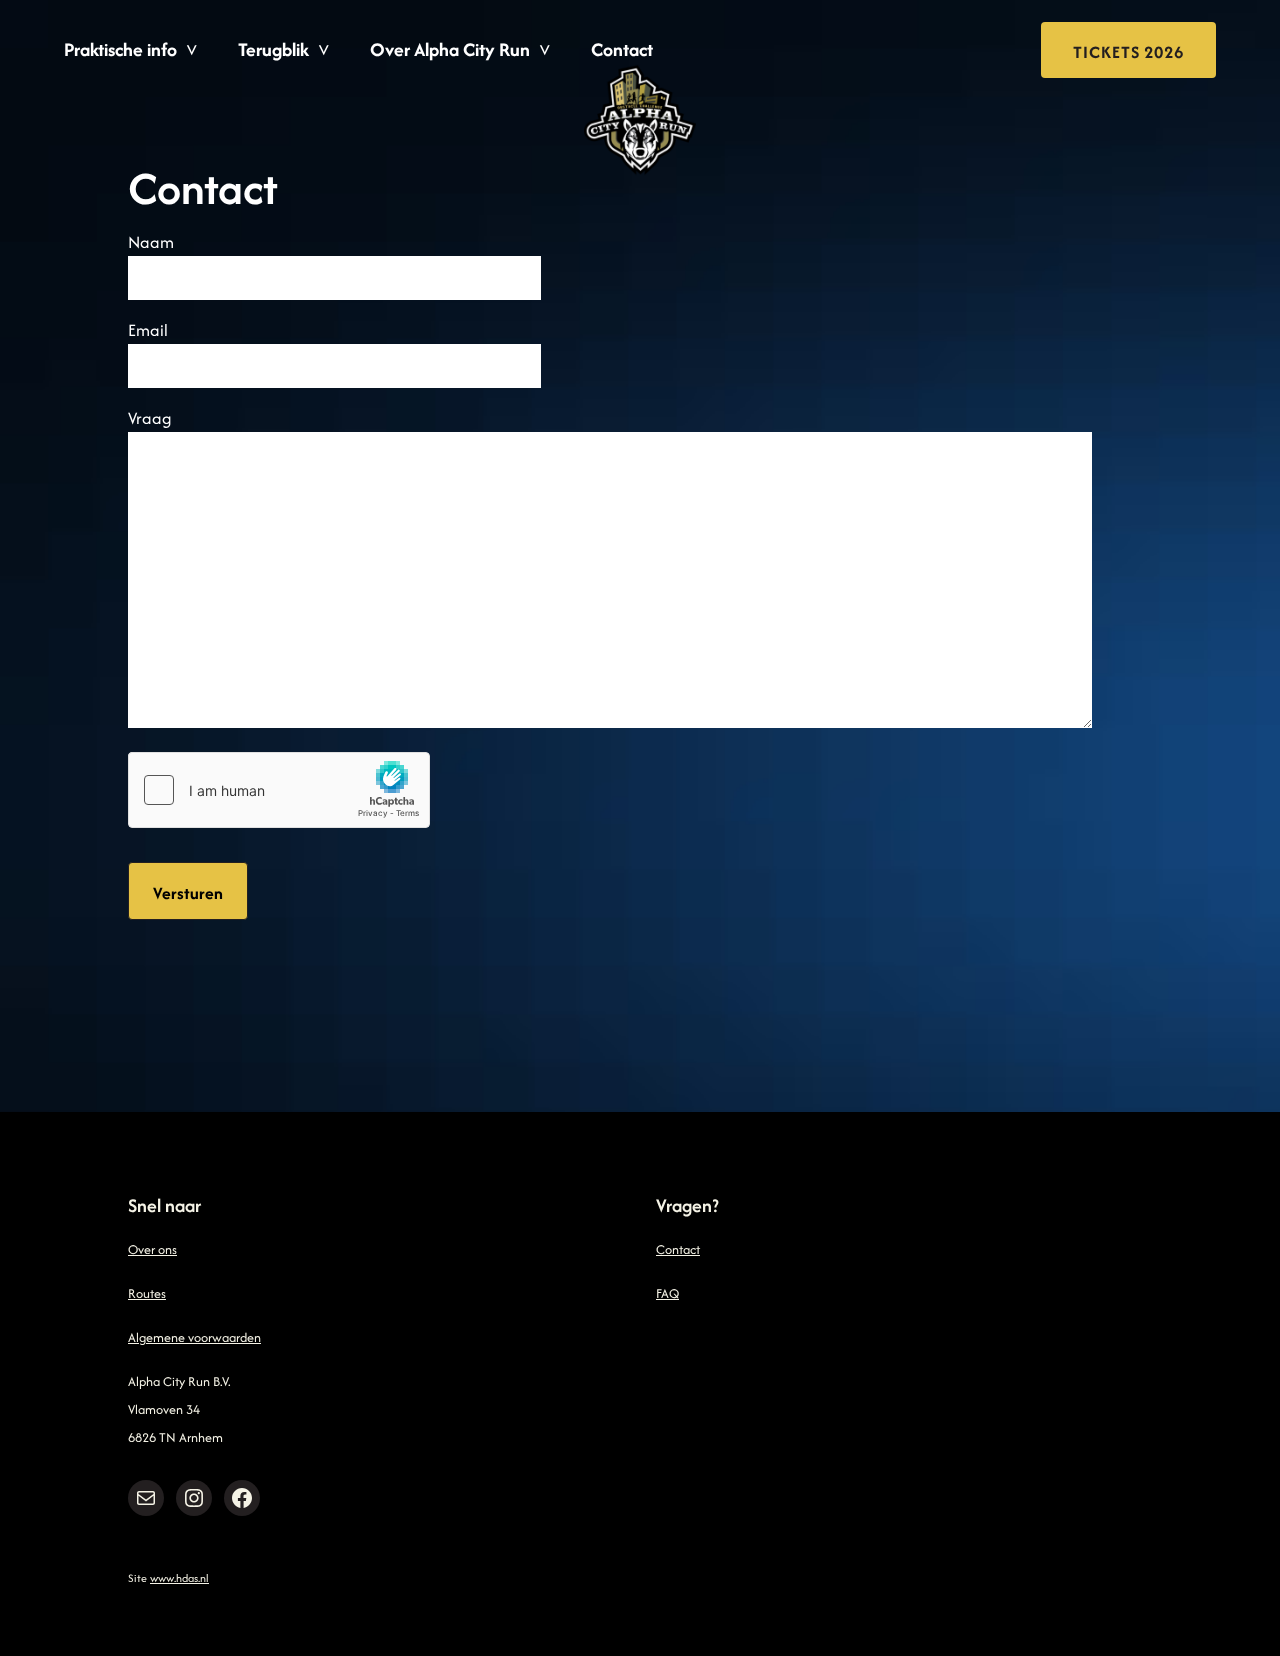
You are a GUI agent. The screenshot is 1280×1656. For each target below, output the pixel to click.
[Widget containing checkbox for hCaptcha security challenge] (279, 790)
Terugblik (273, 49)
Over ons (152, 1249)
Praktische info (120, 49)
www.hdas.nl (179, 1578)
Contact (622, 49)
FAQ (667, 1293)
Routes (147, 1293)
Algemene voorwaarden (194, 1337)
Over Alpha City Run (450, 49)
